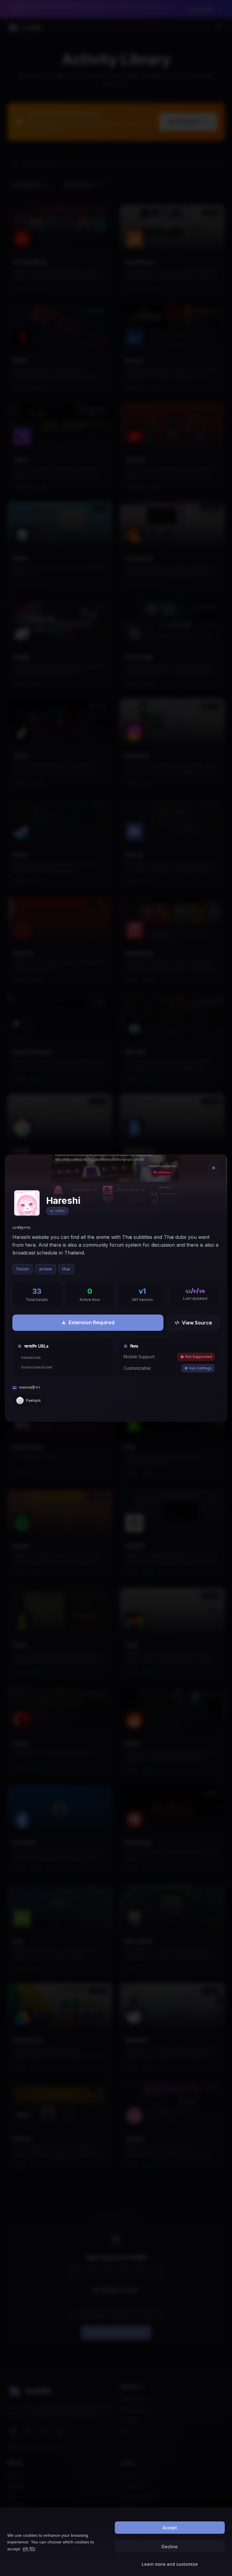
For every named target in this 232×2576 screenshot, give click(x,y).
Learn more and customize (170, 2564)
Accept (170, 2528)
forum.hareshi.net (37, 1367)
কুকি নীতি (29, 2549)
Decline (170, 2547)
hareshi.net (31, 1358)
